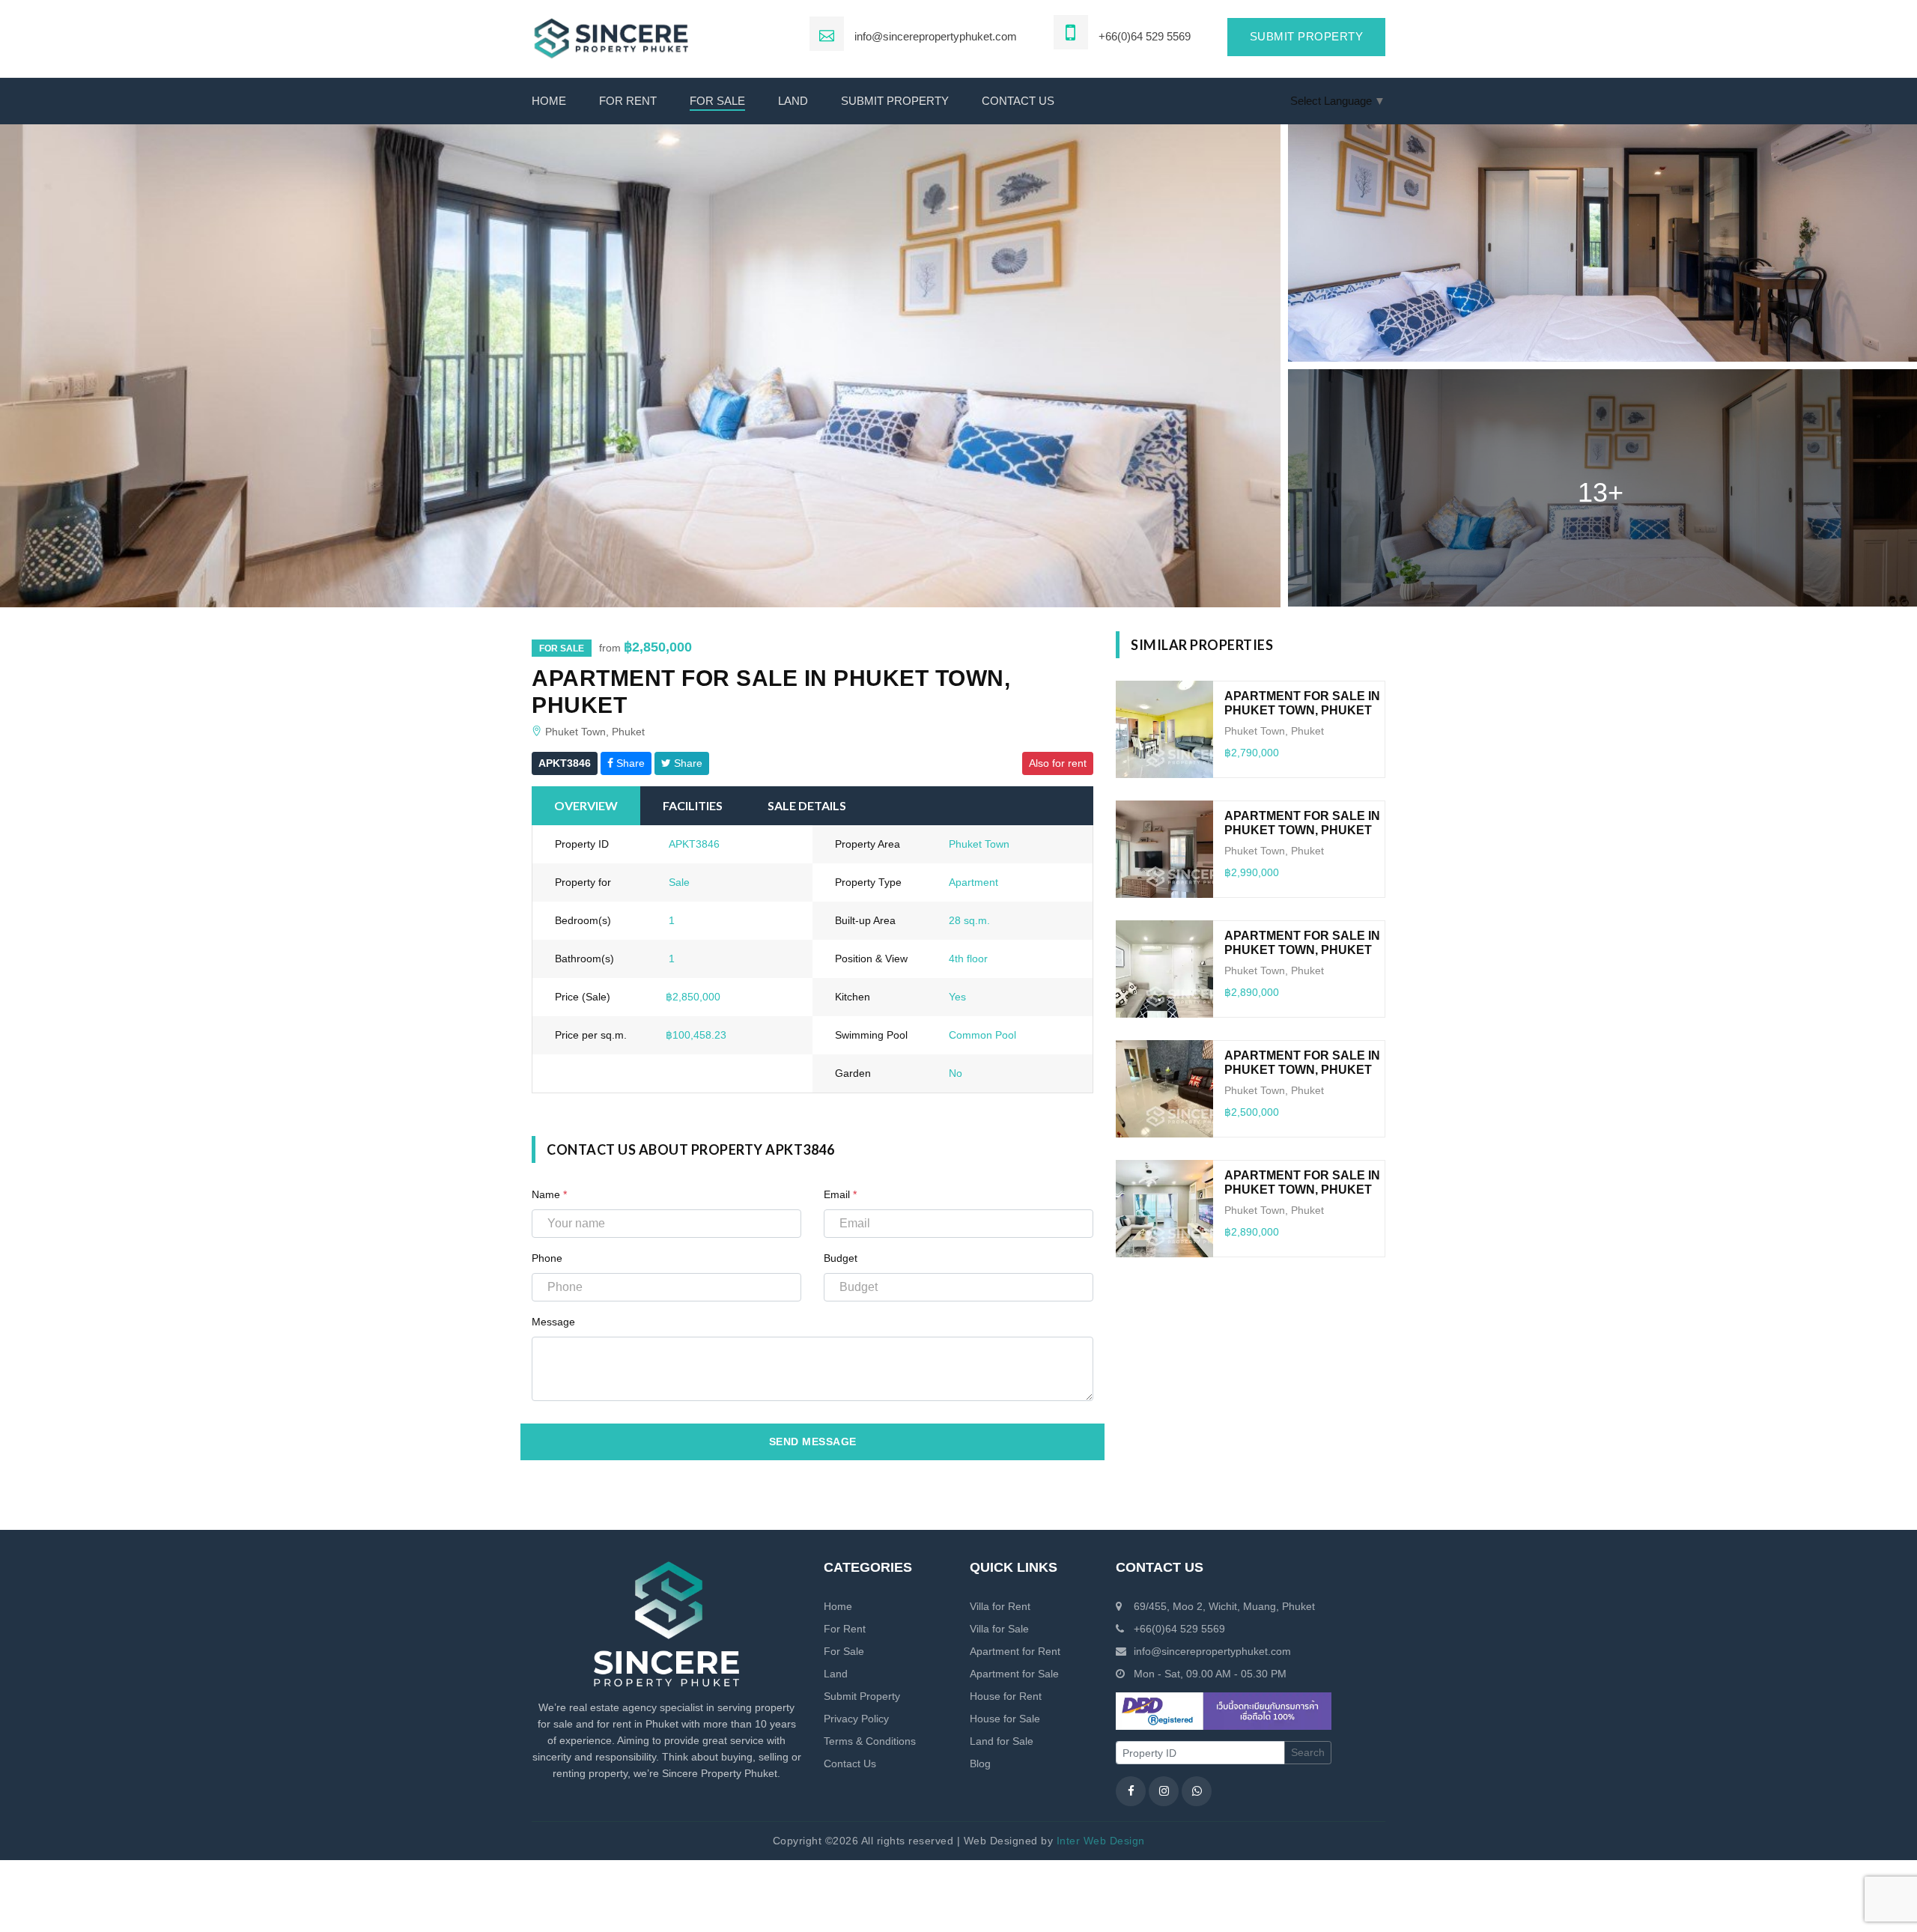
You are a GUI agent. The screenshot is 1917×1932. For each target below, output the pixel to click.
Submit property (1307, 36)
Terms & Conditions (870, 1741)
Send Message (813, 1442)
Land (793, 101)
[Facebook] (1131, 1791)
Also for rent (1058, 763)
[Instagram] (1164, 1791)
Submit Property (895, 101)
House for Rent (1006, 1696)
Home (549, 101)
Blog (980, 1764)
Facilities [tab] (693, 805)
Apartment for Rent (1015, 1651)
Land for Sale (1002, 1741)
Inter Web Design (1101, 1841)
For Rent (628, 101)
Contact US (1018, 101)
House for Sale (1005, 1719)
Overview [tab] (586, 805)
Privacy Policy (856, 1719)
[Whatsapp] (1197, 1791)
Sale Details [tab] (807, 805)
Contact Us (850, 1764)
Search (1308, 1752)
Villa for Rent (1000, 1606)
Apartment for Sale (1014, 1674)
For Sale (717, 101)
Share (629, 763)
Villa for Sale (999, 1629)
